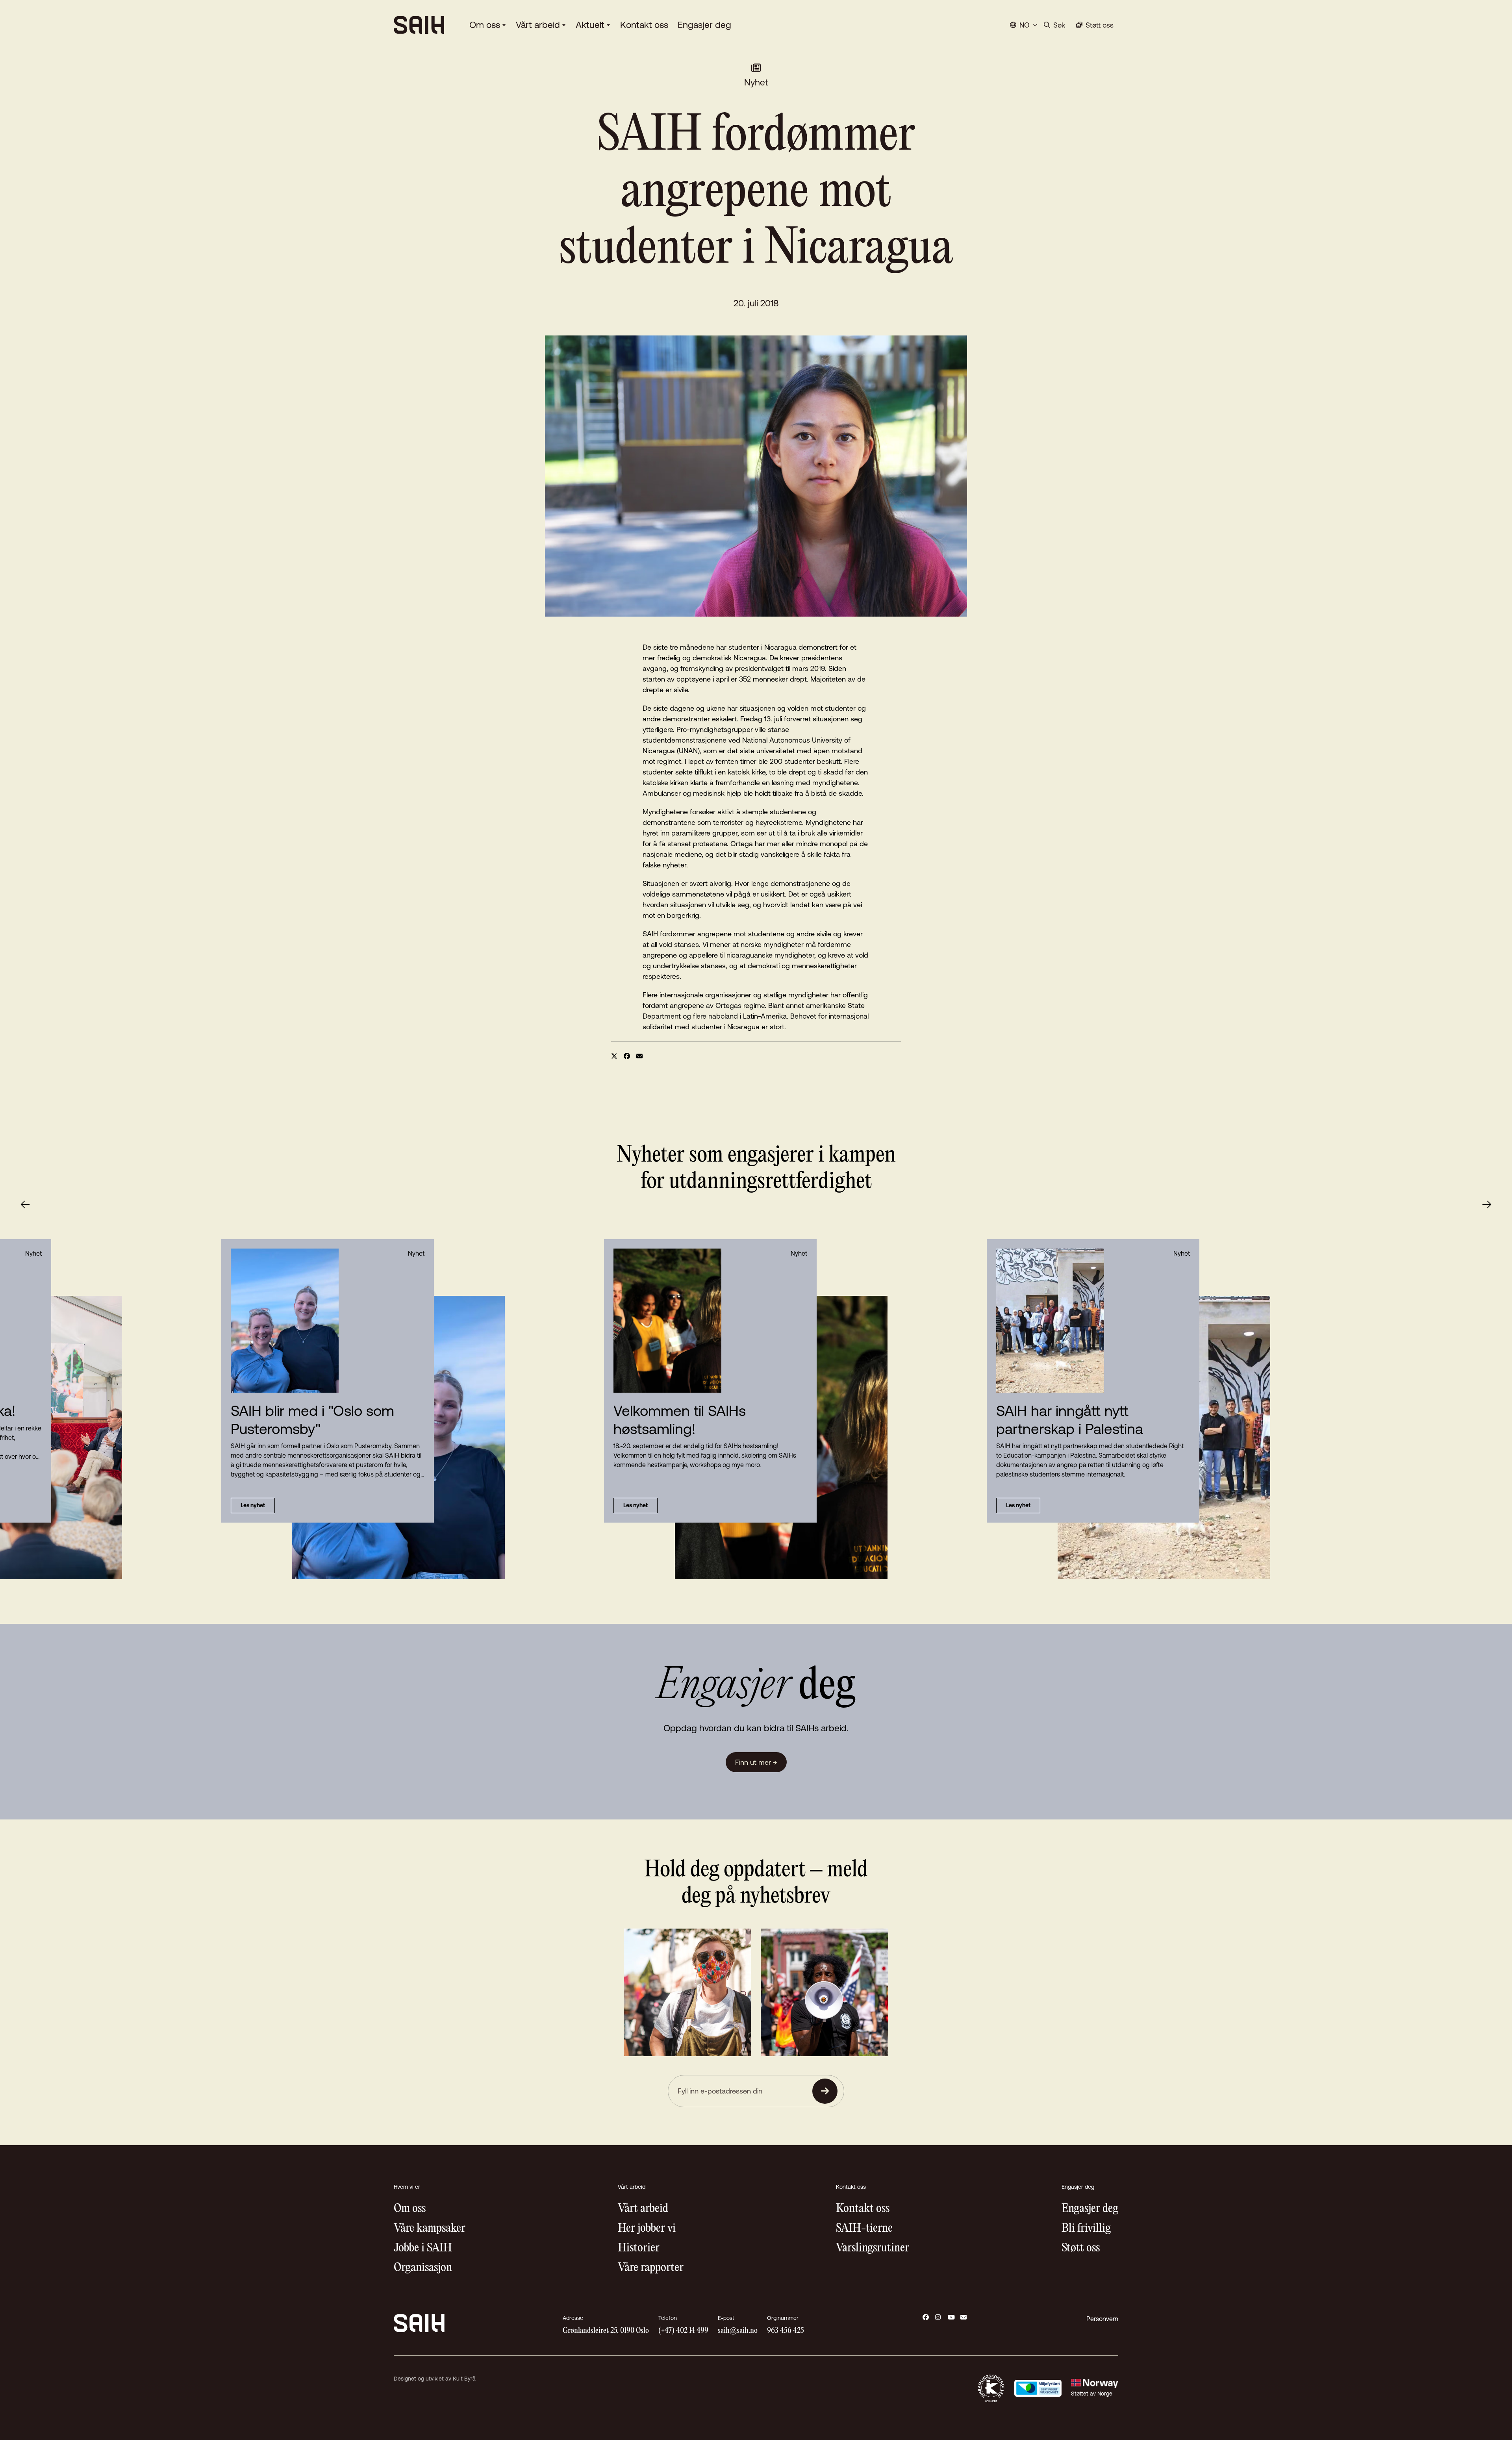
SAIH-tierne (864, 2228)
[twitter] (614, 1056)
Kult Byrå (464, 2379)
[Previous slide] (25, 1204)
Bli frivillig (1086, 2228)
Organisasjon (423, 2268)
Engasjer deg (704, 25)
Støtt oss (1081, 2248)
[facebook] (627, 1056)
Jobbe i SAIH (423, 2248)
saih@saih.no (738, 2331)
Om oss (485, 25)
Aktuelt (590, 25)
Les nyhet (636, 1505)
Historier (639, 2248)
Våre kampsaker (430, 2228)
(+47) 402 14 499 (683, 2331)
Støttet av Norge (1092, 2394)
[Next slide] (1487, 1204)
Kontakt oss (644, 25)
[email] (639, 1056)
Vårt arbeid (538, 25)
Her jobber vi (647, 2228)
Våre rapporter (651, 2268)
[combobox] (1024, 25)
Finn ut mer (756, 1762)
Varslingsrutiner (873, 2248)
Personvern (1102, 2319)
